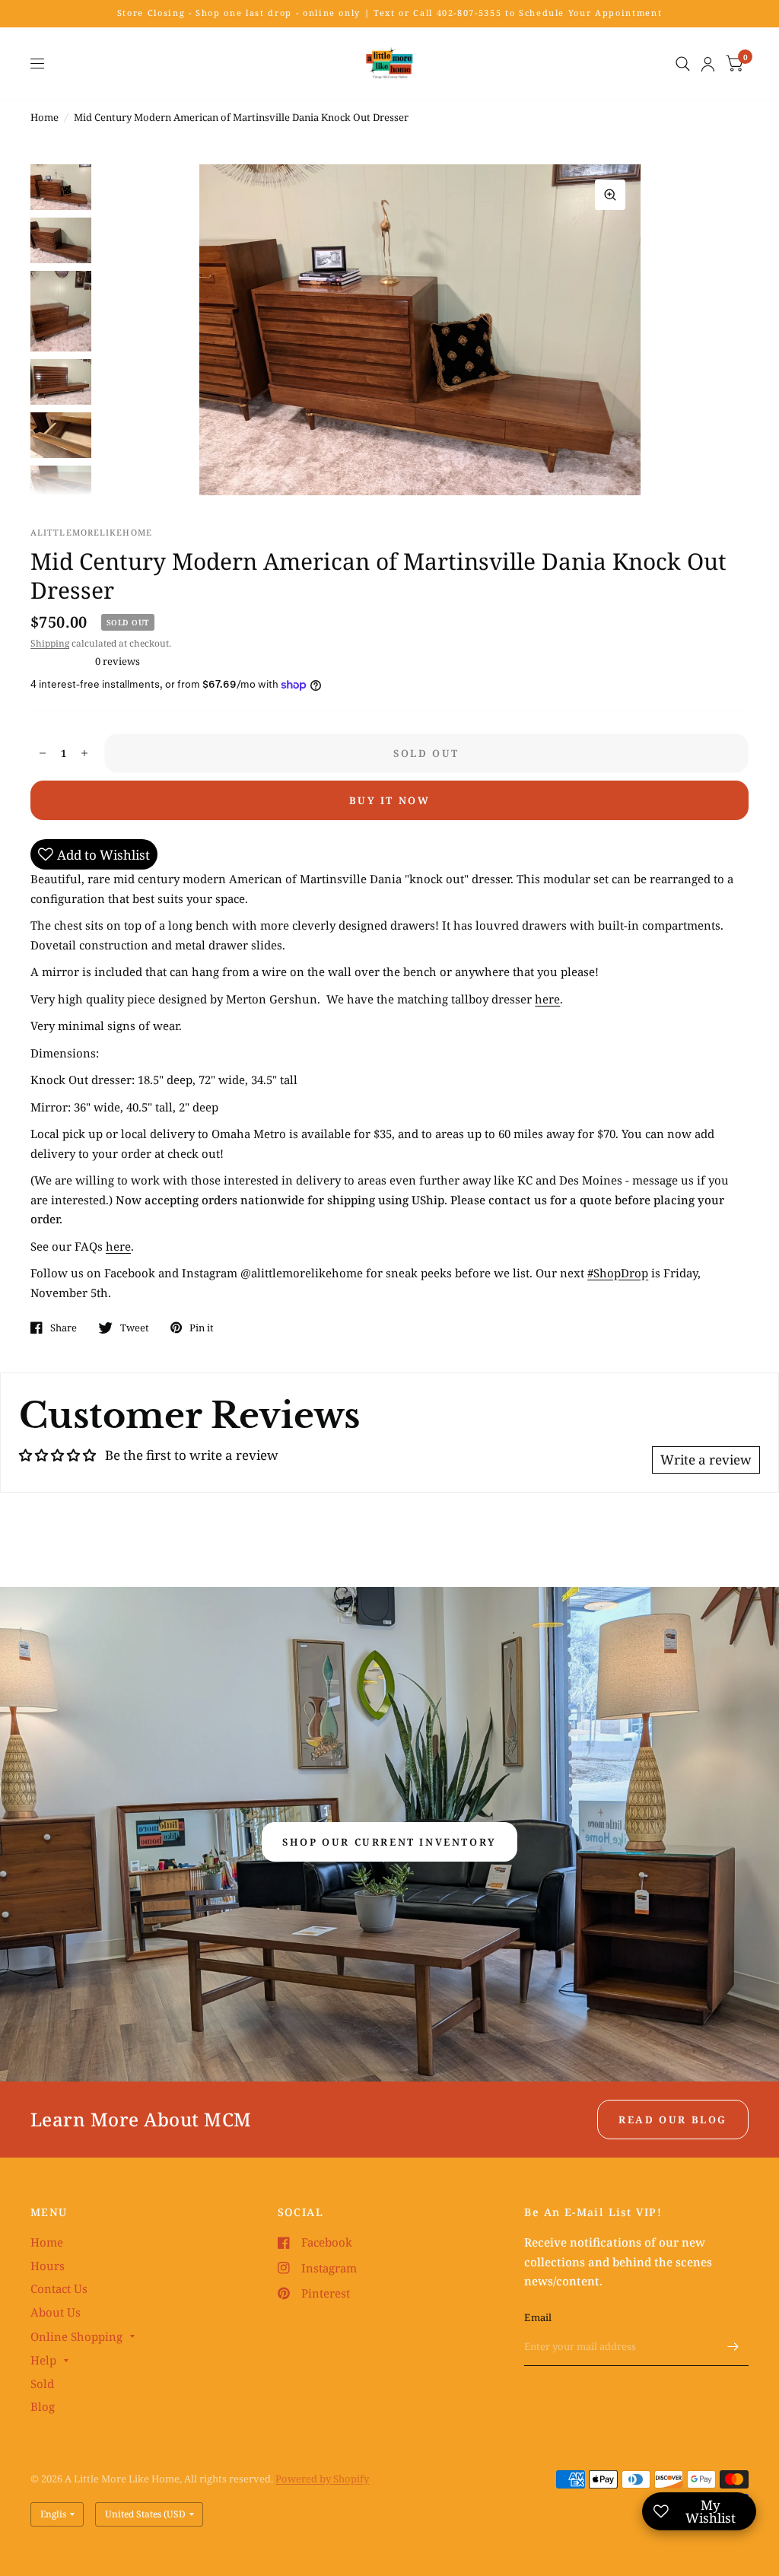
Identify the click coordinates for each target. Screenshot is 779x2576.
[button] (389, 1842)
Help (43, 2360)
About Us (56, 2312)
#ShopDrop (618, 1273)
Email (538, 2317)
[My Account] (708, 64)
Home (45, 117)
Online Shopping (76, 2336)
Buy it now (390, 800)
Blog (43, 2406)
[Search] (683, 64)
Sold (42, 2384)
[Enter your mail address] (733, 2346)
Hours (48, 2266)
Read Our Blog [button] (673, 2120)
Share (64, 1328)
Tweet (135, 1328)
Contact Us (59, 2288)
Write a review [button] (706, 1460)
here (547, 999)
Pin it (202, 1328)
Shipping (50, 643)
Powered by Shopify (322, 2479)
